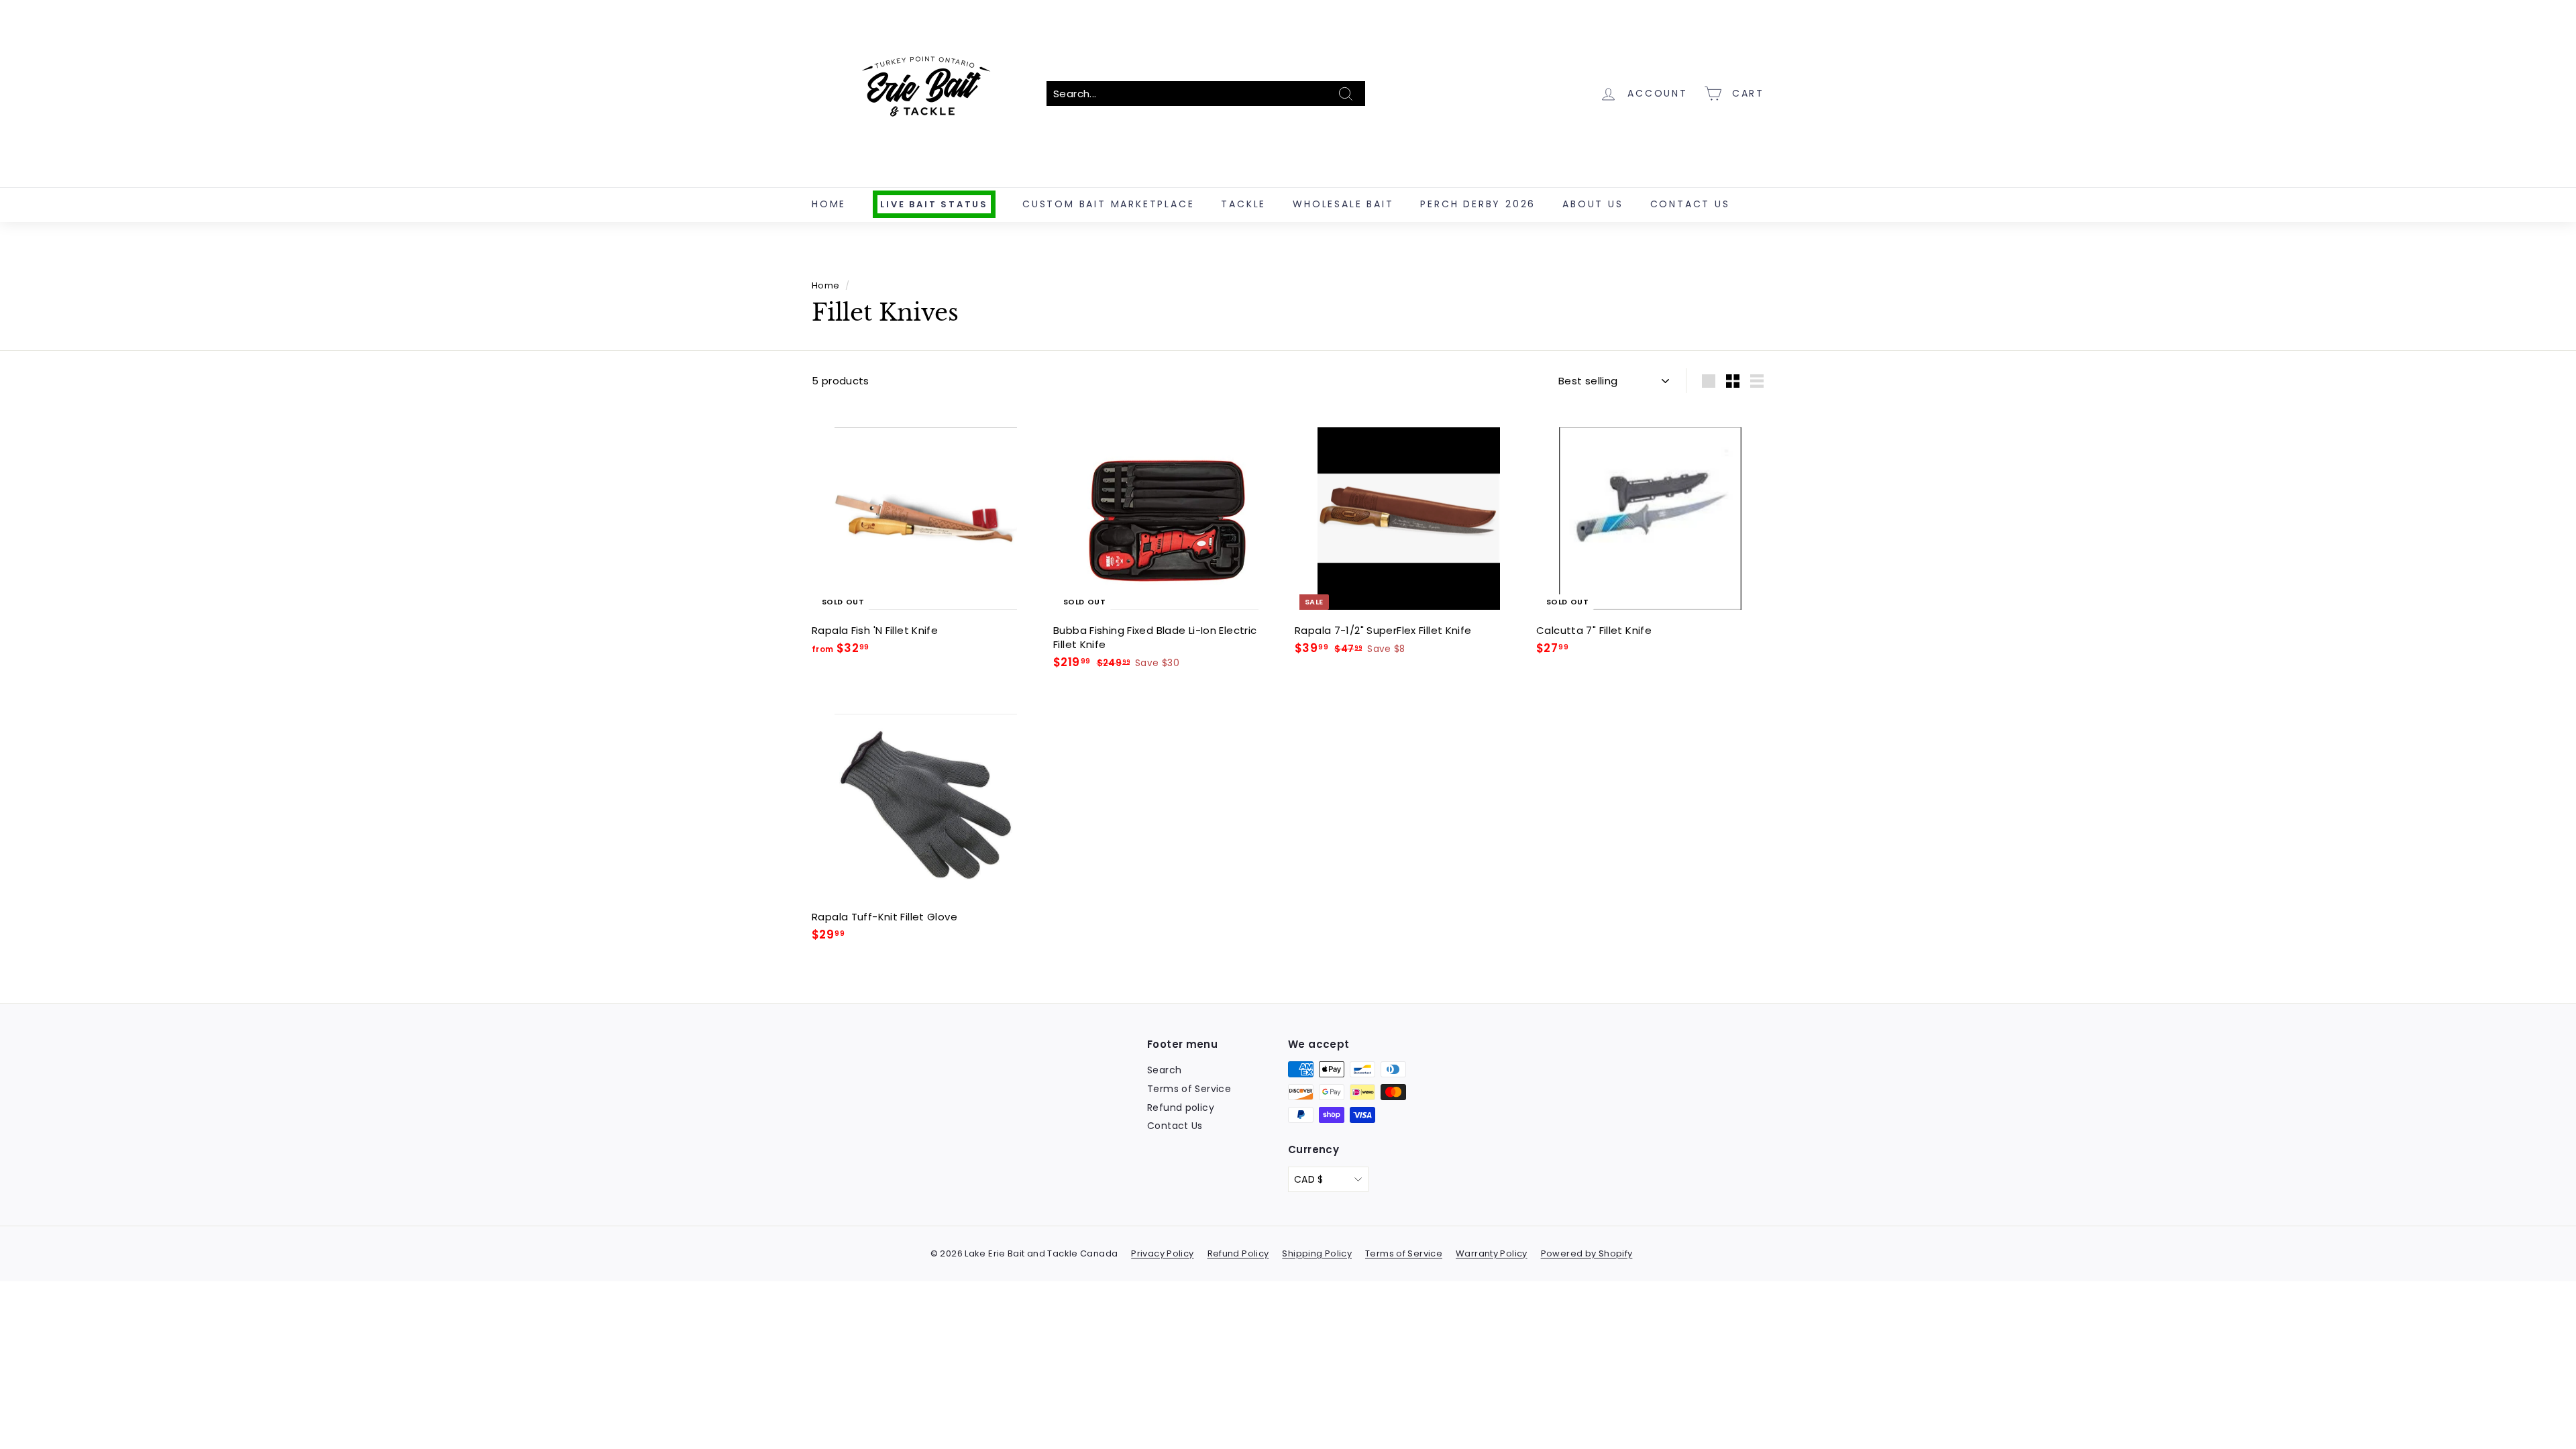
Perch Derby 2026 (1478, 204)
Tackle (1243, 204)
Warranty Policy (1492, 1253)
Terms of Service (1189, 1089)
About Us (1593, 204)
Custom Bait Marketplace (1108, 204)
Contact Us (1690, 204)
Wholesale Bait (1343, 204)
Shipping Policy (1317, 1253)
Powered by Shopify (1587, 1253)
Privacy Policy (1162, 1253)
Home (829, 204)
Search (1164, 1070)
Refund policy (1181, 1108)
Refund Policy (1238, 1253)
